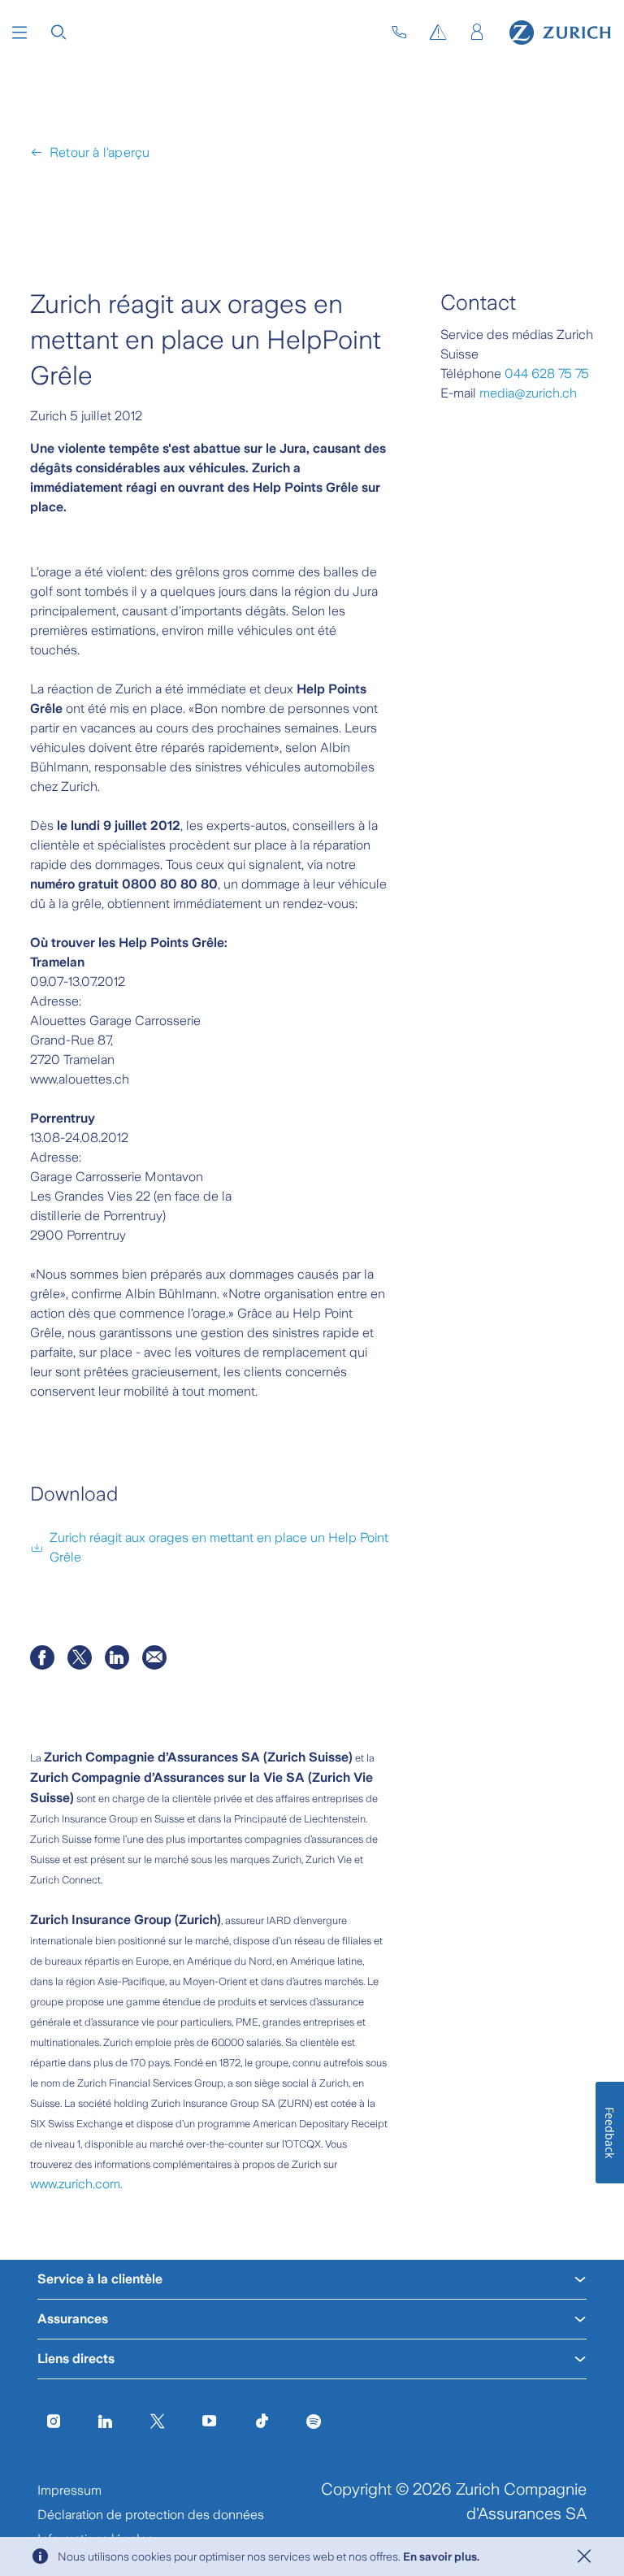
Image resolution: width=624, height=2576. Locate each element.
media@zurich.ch (528, 393)
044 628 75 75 (547, 374)
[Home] (560, 33)
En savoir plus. (441, 2556)
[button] (19, 33)
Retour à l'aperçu (100, 152)
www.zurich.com (75, 2184)
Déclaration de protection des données (151, 2515)
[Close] (584, 2556)
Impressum (69, 2490)
